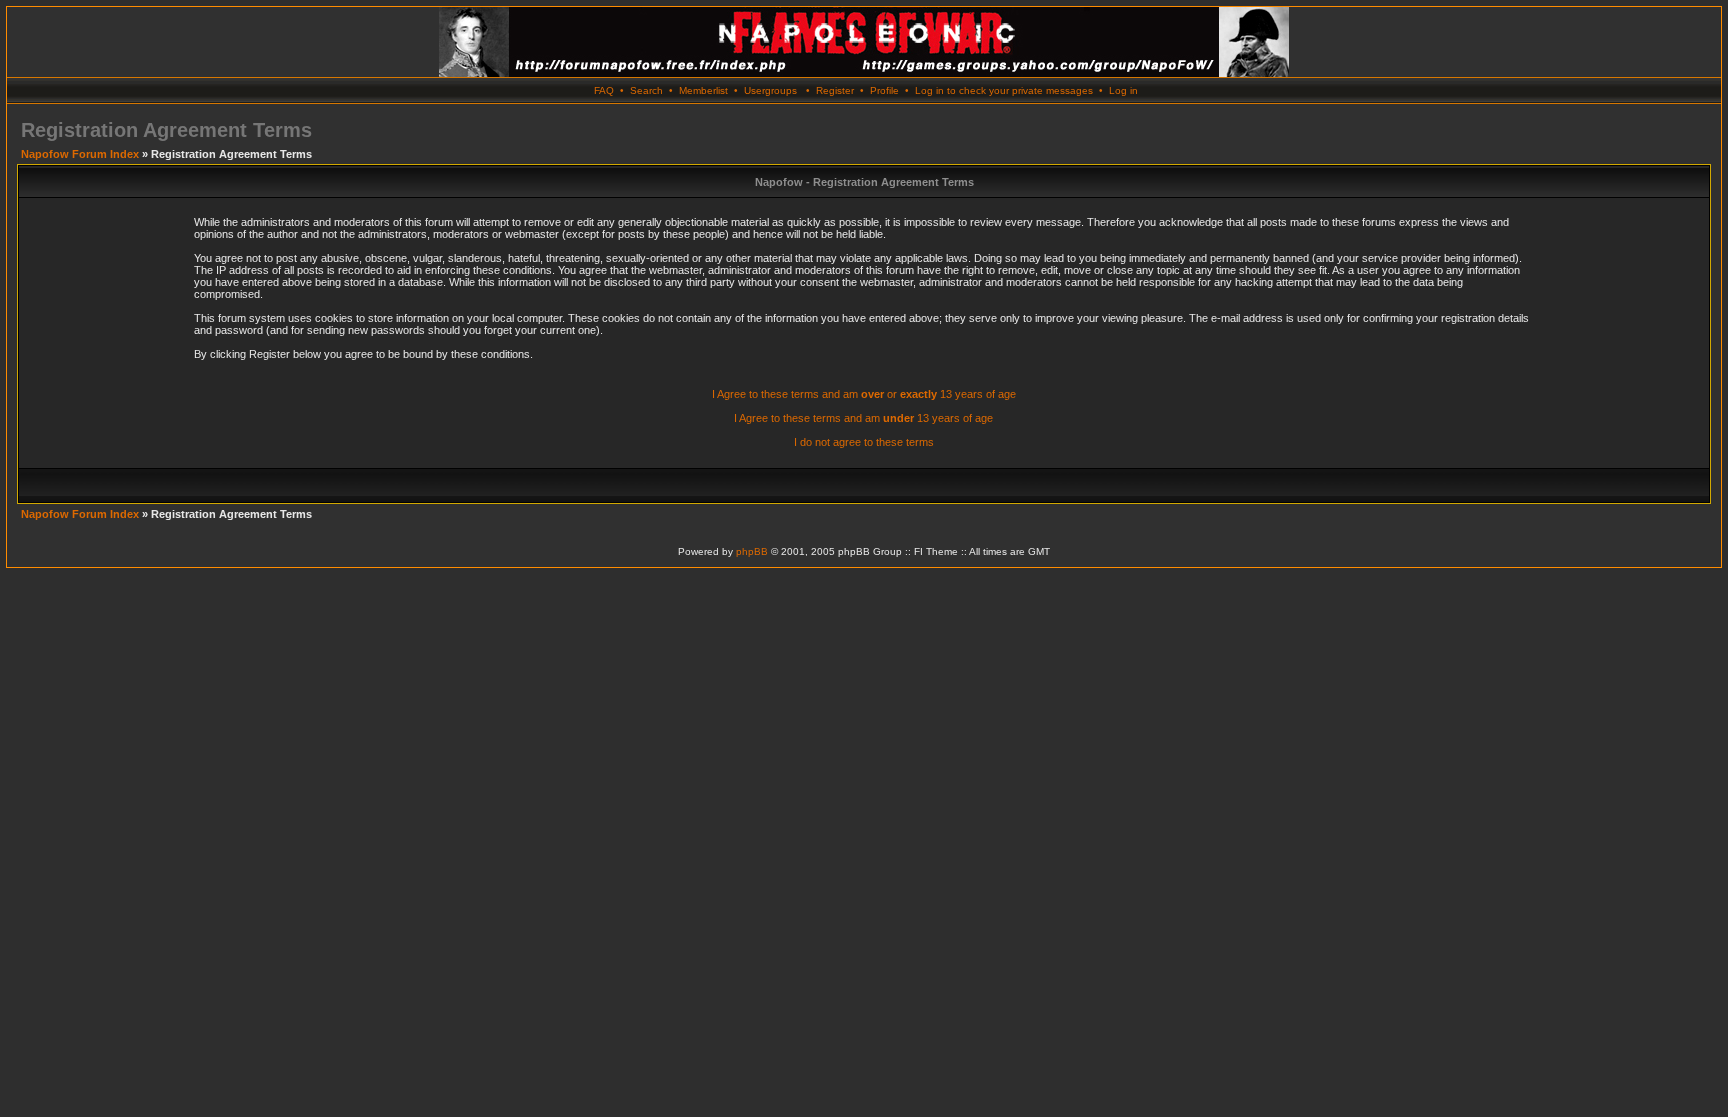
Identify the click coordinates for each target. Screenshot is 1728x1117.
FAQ (604, 90)
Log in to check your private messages (1004, 90)
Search (646, 90)
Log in (1123, 90)
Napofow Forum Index (80, 154)
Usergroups (770, 90)
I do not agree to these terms (864, 442)
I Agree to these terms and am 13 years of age (863, 418)
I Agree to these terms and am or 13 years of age (864, 394)
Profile (884, 90)
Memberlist (703, 90)
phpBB (752, 551)
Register (835, 90)
